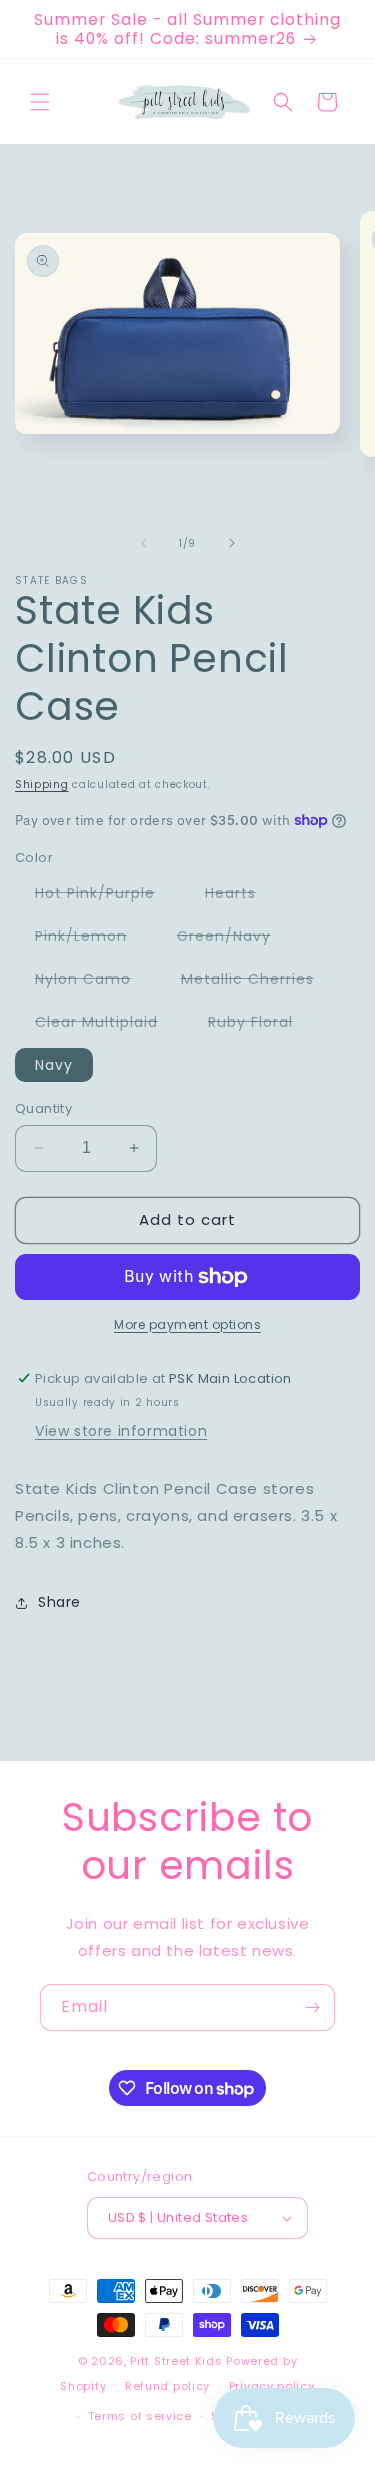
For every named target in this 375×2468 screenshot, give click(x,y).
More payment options (187, 1324)
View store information (121, 1431)
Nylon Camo (93, 982)
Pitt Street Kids (176, 2361)
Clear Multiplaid (106, 1025)
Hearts (240, 896)
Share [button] (59, 1602)
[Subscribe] (312, 2007)
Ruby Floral (260, 1025)
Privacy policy (272, 2386)
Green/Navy (234, 939)
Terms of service (140, 2416)
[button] (40, 102)
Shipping (42, 784)
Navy (54, 1065)
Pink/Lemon (91, 939)
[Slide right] (232, 543)
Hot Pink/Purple (105, 896)
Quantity (43, 1108)
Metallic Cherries (257, 982)
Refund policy (167, 2386)
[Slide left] (144, 543)
